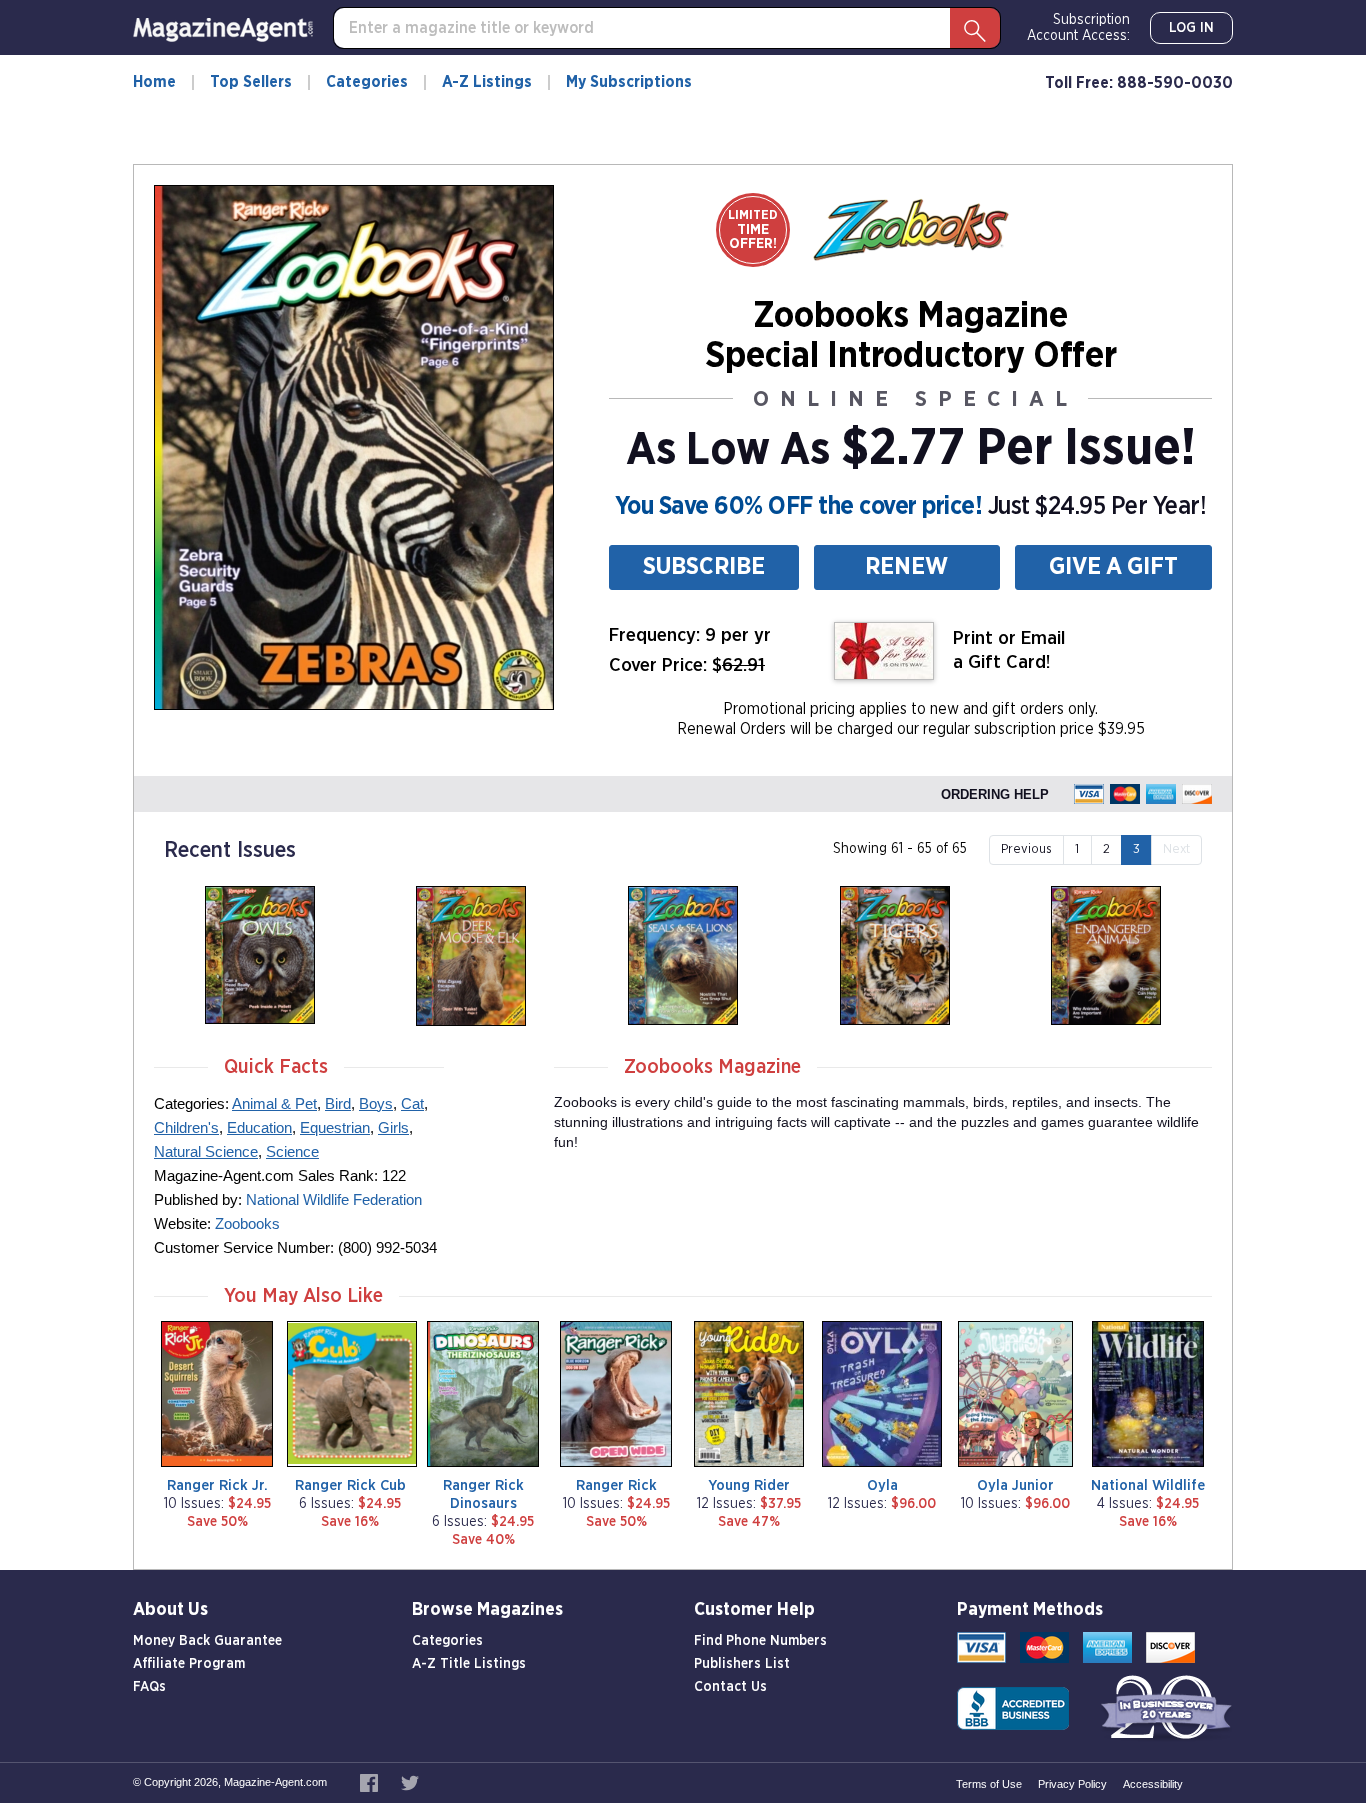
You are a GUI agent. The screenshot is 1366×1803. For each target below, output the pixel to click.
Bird (338, 1103)
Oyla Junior (1015, 1485)
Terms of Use (989, 1784)
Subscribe (704, 567)
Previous (1026, 849)
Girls (393, 1127)
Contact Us (730, 1687)
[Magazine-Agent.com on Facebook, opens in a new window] (370, 1782)
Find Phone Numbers (760, 1641)
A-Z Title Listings (469, 1664)
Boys (376, 1103)
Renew (906, 567)
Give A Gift (1113, 567)
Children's (186, 1127)
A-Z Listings (487, 82)
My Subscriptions (629, 82)
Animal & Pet (274, 1103)
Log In (1191, 28)
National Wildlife (1148, 1485)
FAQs (149, 1687)
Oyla (882, 1485)
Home (154, 82)
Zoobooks (247, 1223)
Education (259, 1127)
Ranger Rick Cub (350, 1485)
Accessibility (1153, 1784)
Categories (367, 82)
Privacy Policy (1072, 1784)
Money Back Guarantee (207, 1641)
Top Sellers (251, 82)
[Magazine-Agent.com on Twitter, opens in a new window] (410, 1782)
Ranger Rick (616, 1485)
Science (292, 1151)
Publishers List (742, 1664)
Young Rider (749, 1485)
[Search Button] (975, 28)
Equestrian (335, 1127)
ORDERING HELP (995, 794)
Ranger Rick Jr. (217, 1485)
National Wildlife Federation (334, 1199)
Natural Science (206, 1151)
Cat (412, 1103)
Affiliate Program (189, 1664)
